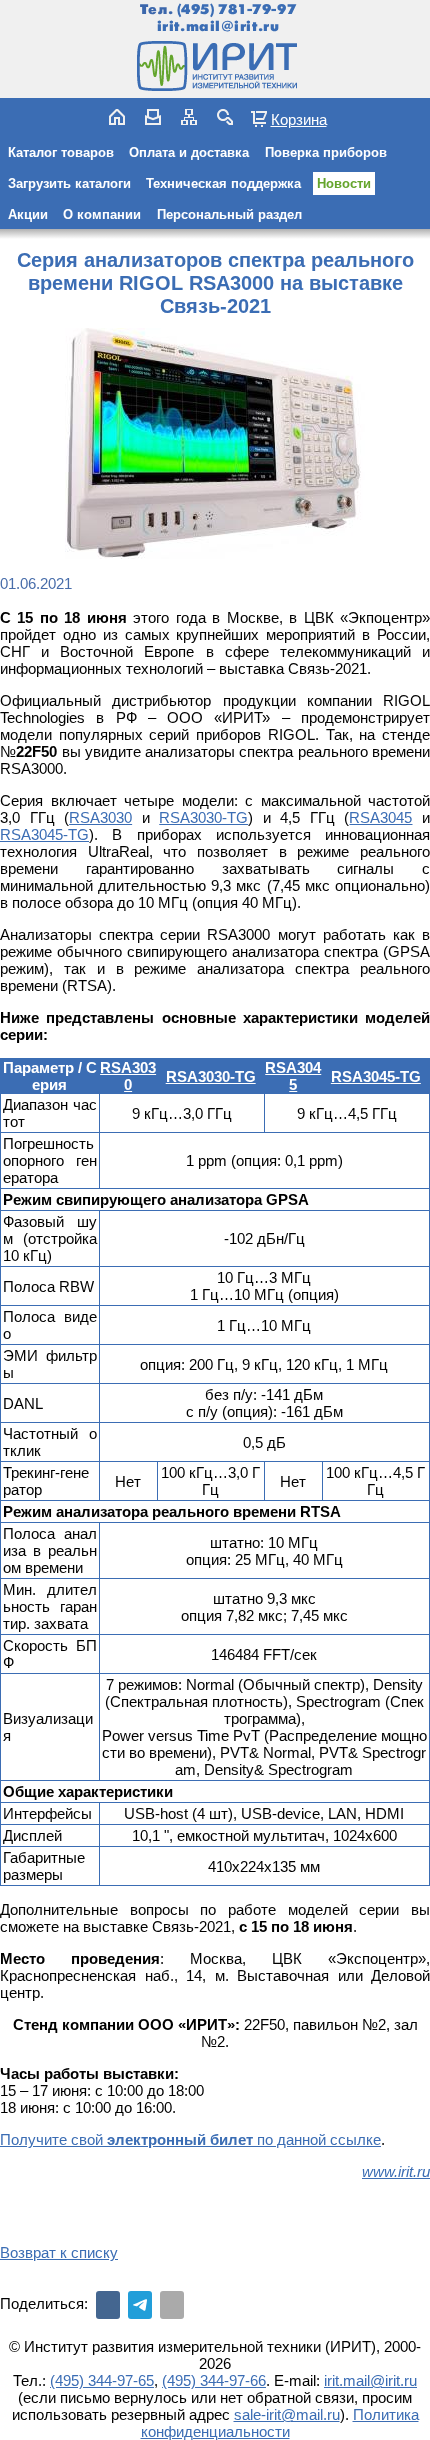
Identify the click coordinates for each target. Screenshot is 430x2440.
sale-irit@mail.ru (287, 2414)
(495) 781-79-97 (236, 9)
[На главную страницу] (215, 66)
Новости (344, 183)
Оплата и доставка (189, 152)
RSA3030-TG (203, 817)
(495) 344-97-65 (102, 2380)
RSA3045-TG (44, 834)
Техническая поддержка (223, 183)
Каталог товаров (61, 152)
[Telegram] (140, 2305)
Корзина (299, 119)
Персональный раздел (229, 214)
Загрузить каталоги (69, 183)
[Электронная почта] (172, 2305)
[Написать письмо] (153, 117)
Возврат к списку (59, 2252)
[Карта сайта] (189, 117)
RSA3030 (100, 817)
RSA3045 (380, 817)
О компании (102, 214)
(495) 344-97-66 (214, 2380)
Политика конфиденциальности (280, 2423)
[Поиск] (225, 117)
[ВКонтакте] (108, 2305)
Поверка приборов (326, 152)
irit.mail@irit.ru (218, 26)
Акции (28, 214)
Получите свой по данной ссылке (190, 2139)
